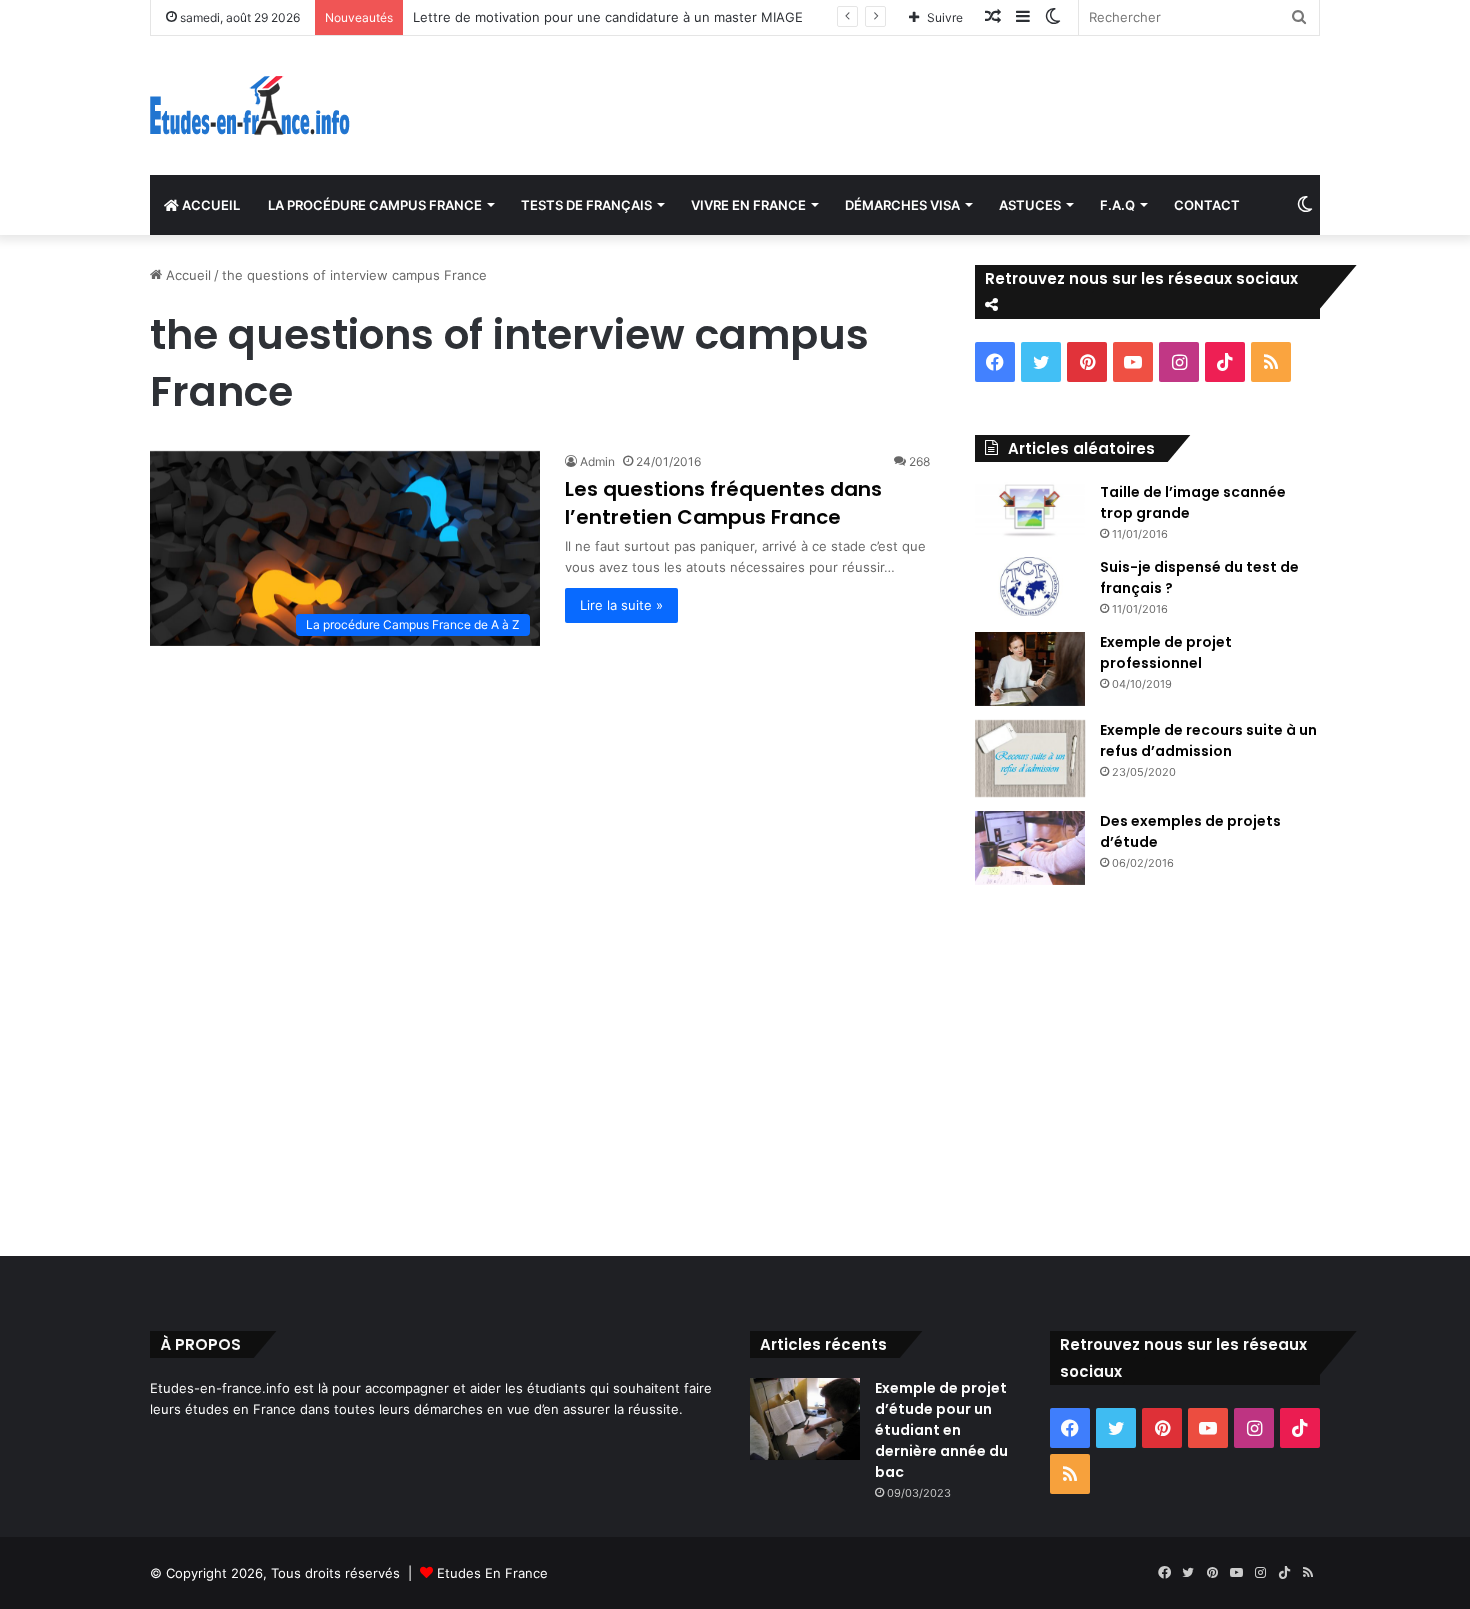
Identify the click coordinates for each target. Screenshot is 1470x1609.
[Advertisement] (735, 1066)
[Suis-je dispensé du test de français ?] (1030, 586)
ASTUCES (1030, 205)
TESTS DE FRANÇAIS (586, 205)
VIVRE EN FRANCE (748, 205)
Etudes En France (492, 1573)
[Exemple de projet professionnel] (1030, 669)
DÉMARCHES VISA (902, 205)
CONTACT (1207, 205)
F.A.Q (1117, 205)
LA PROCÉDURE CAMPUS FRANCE (375, 205)
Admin (597, 461)
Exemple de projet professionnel (1166, 652)
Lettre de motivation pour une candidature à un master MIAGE (608, 17)
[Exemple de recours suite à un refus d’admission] (1030, 759)
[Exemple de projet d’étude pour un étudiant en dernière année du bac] (805, 1419)
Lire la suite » (621, 605)
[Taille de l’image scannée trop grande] (1030, 510)
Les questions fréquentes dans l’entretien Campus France (723, 503)
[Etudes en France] (250, 105)
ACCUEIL (209, 205)
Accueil (186, 275)
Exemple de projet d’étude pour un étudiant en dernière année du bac (941, 1430)
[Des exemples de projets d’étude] (1030, 848)
